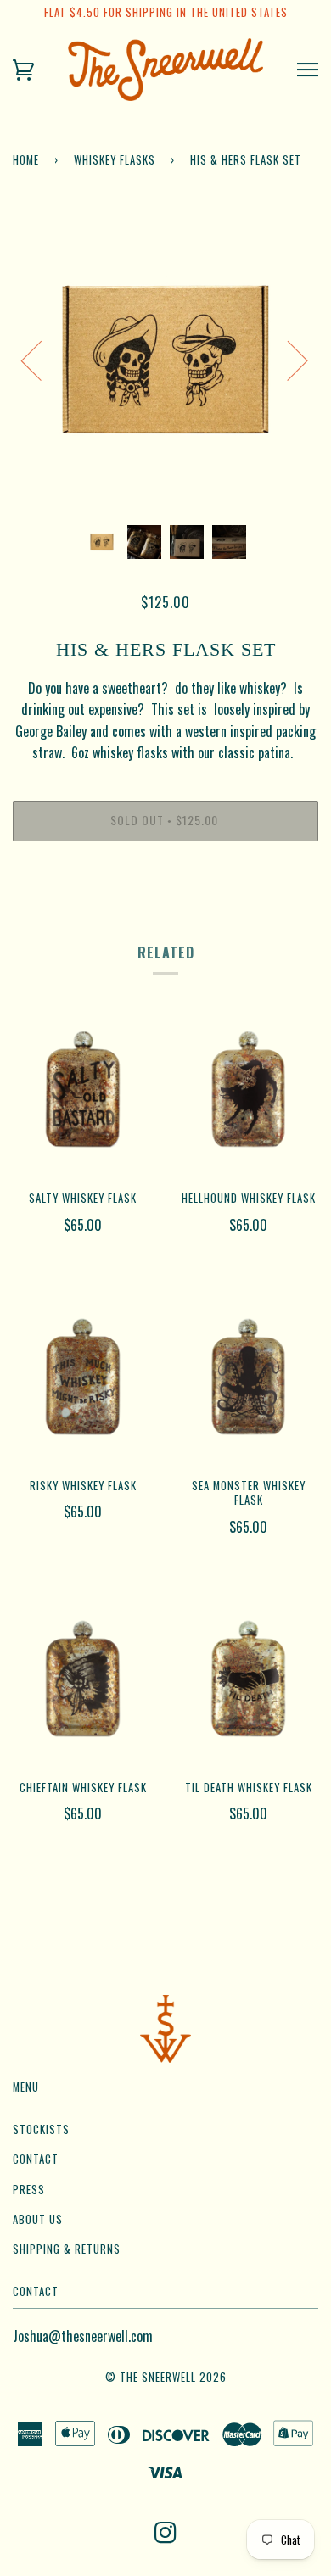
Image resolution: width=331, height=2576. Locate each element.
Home (26, 160)
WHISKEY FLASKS (115, 160)
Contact (36, 2159)
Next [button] (287, 360)
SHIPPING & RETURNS (67, 2249)
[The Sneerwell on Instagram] (166, 2537)
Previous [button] (42, 360)
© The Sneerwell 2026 (166, 2377)
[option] (165, 360)
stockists (41, 2129)
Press (29, 2190)
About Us (38, 2219)
